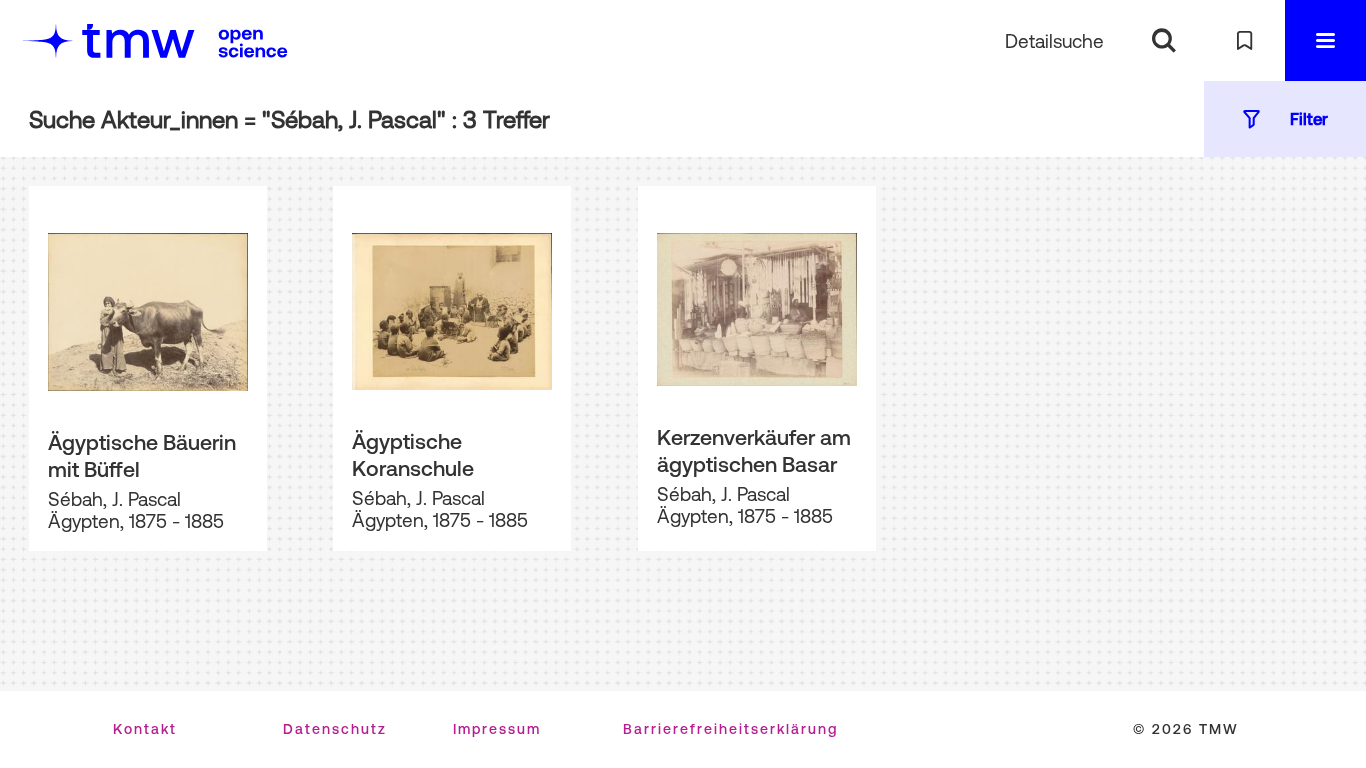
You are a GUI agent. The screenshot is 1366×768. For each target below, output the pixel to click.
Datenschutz (335, 729)
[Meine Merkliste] (1244, 40)
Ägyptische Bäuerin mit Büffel (142, 455)
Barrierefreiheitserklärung (730, 729)
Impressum (497, 729)
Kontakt (145, 729)
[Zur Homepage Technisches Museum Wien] (109, 40)
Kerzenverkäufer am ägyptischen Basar (754, 450)
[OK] (1163, 40)
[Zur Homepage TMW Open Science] (253, 43)
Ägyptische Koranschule (413, 454)
